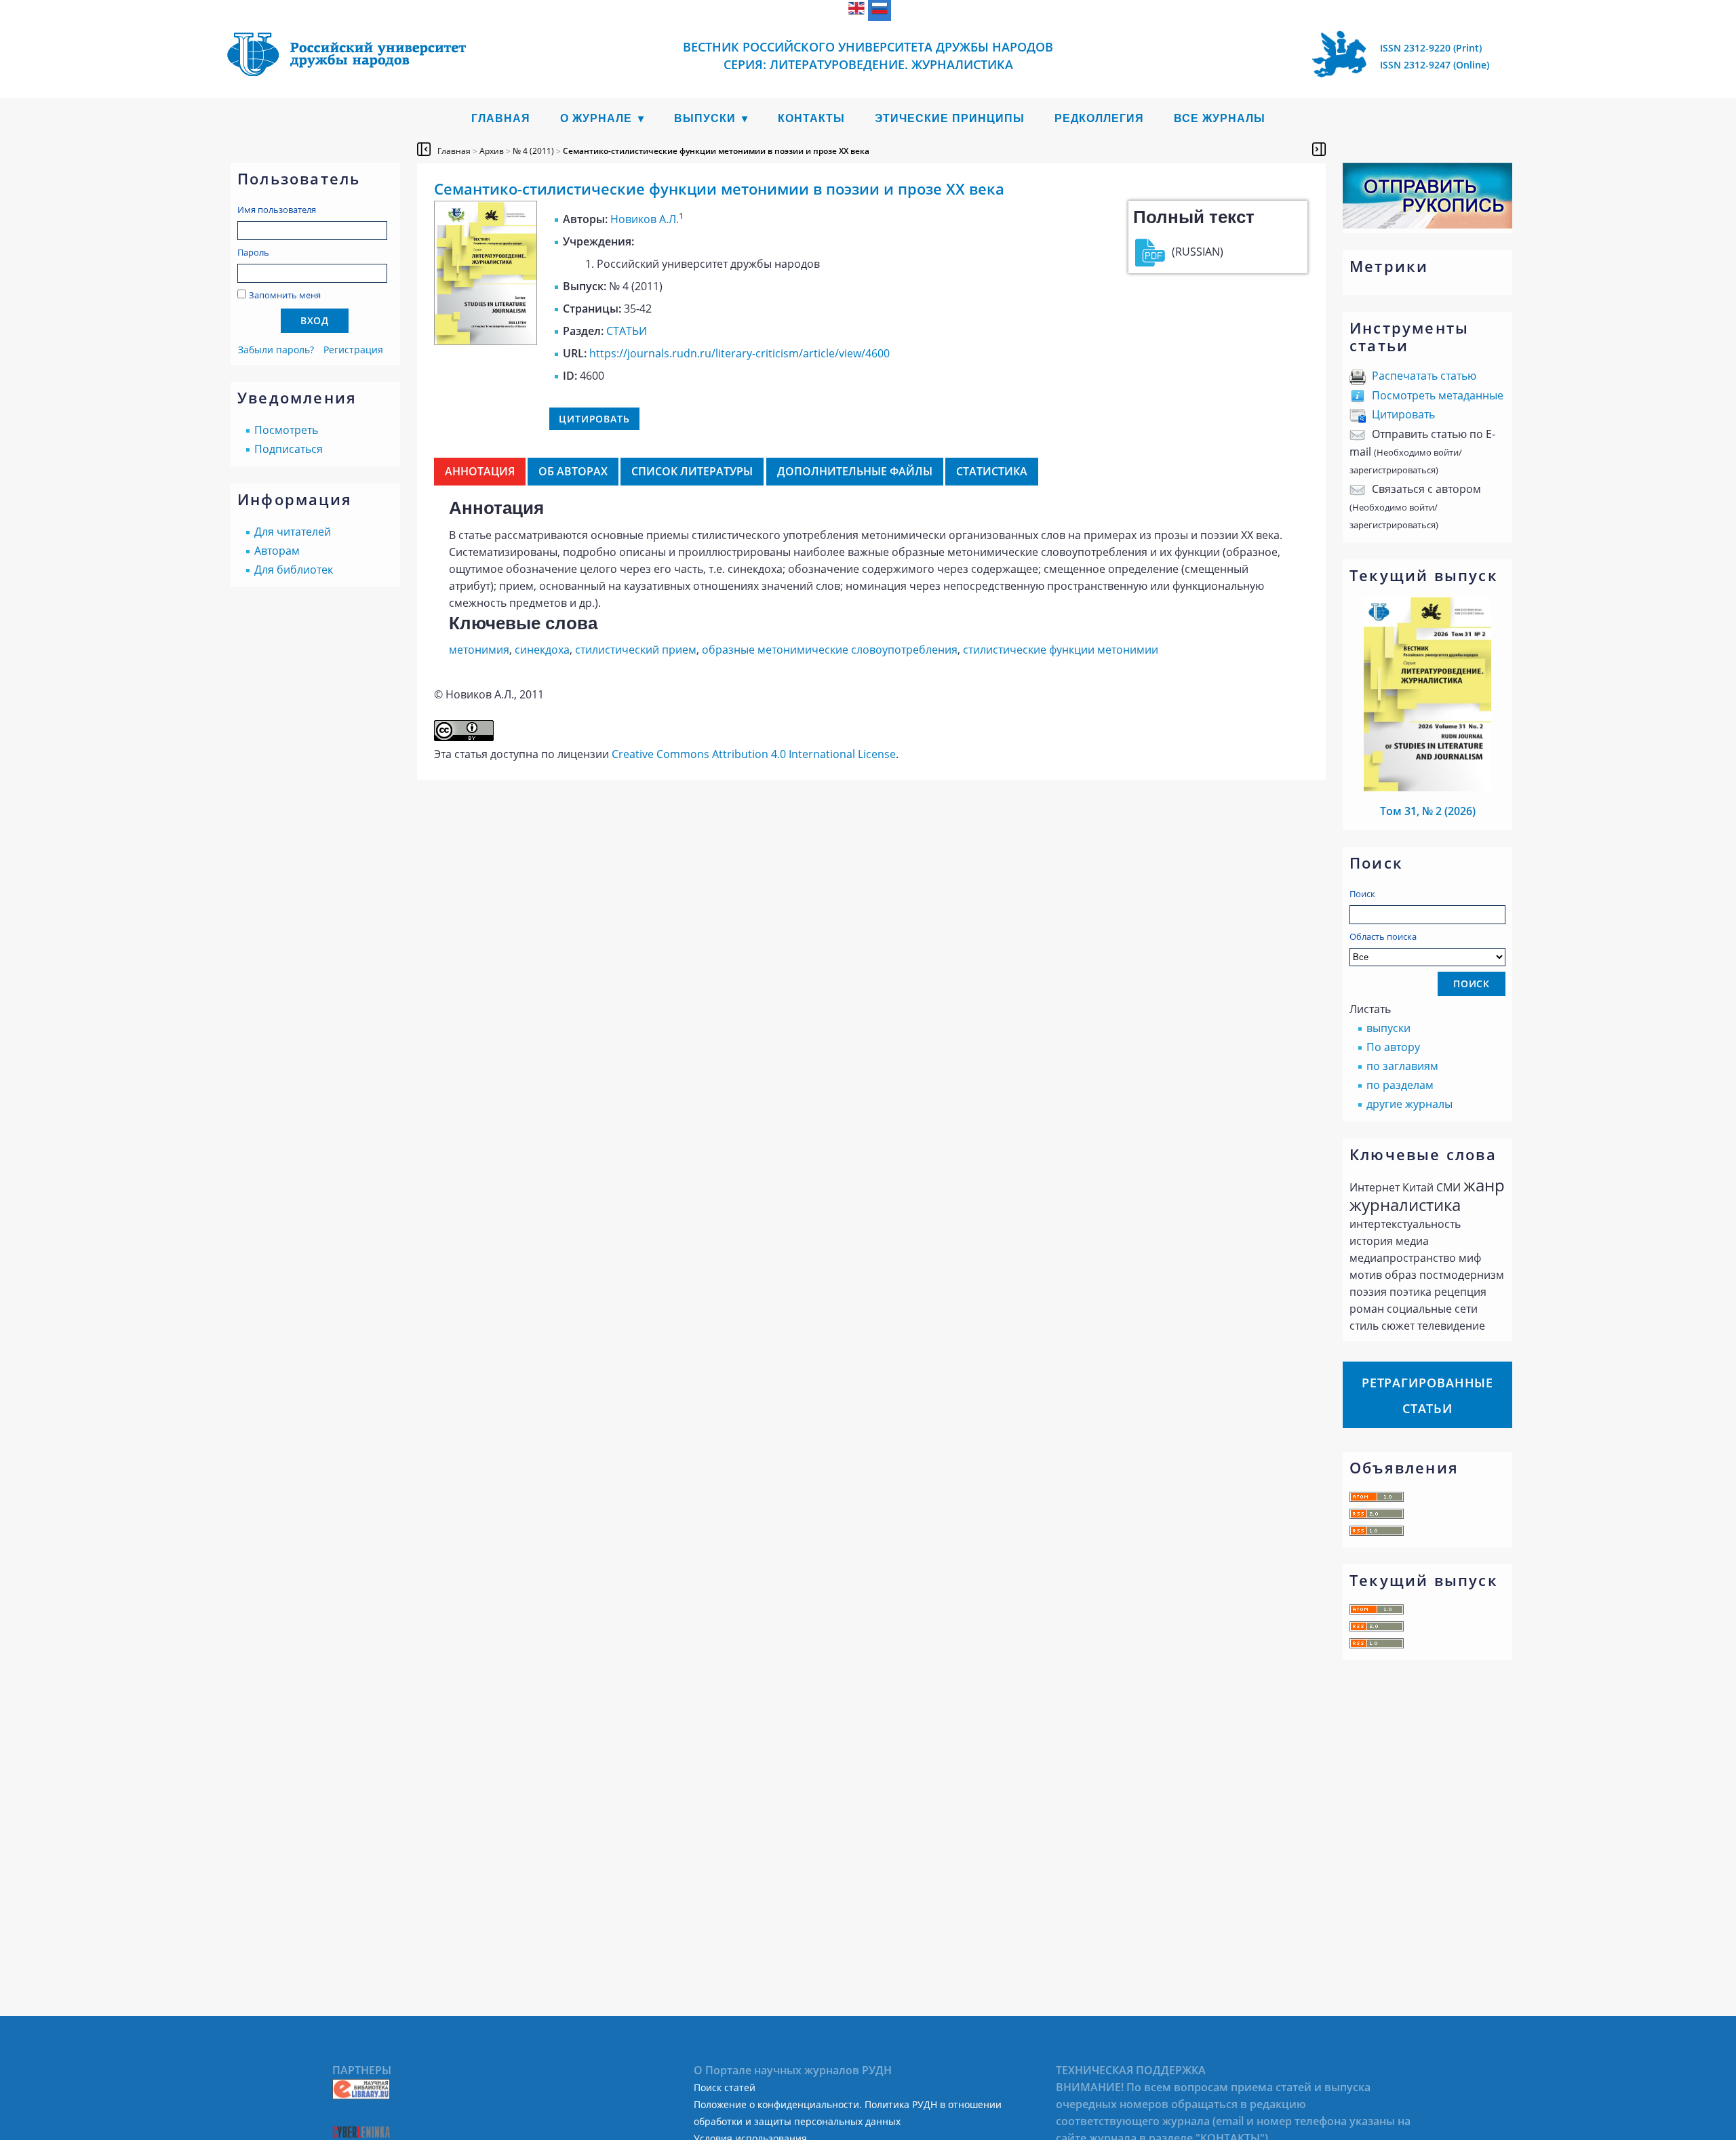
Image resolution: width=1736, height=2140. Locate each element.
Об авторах (573, 471)
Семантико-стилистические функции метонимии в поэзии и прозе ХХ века (716, 151)
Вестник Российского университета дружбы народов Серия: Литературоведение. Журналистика (868, 56)
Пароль (253, 252)
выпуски (1388, 1028)
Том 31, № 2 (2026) (1428, 811)
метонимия (479, 650)
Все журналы (1220, 118)
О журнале (596, 118)
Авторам (277, 551)
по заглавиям (1402, 1066)
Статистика (992, 471)
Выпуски (705, 118)
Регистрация (353, 350)
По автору (1393, 1047)
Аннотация (480, 471)
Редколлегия (1099, 118)
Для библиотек (294, 570)
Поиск (1362, 894)
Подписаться (289, 449)
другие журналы (1409, 1104)
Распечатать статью (1424, 376)
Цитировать (1403, 414)
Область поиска (1383, 936)
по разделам (1400, 1085)
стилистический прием (636, 650)
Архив (492, 151)
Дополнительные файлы (855, 471)
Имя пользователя (277, 210)
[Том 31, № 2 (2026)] (1427, 787)
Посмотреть (286, 430)
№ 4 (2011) (533, 151)
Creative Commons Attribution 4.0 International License (754, 754)
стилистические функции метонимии (1061, 650)
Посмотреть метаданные (1438, 395)
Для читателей (293, 532)
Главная (501, 118)
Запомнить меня (285, 295)
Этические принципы (950, 118)
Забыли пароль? (276, 350)
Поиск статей (725, 2087)
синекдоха (542, 650)
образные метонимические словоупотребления (830, 650)
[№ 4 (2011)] (486, 341)
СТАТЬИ (627, 331)
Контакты (811, 118)
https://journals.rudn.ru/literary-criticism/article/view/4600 (739, 353)
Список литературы (692, 471)
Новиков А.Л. (645, 219)
